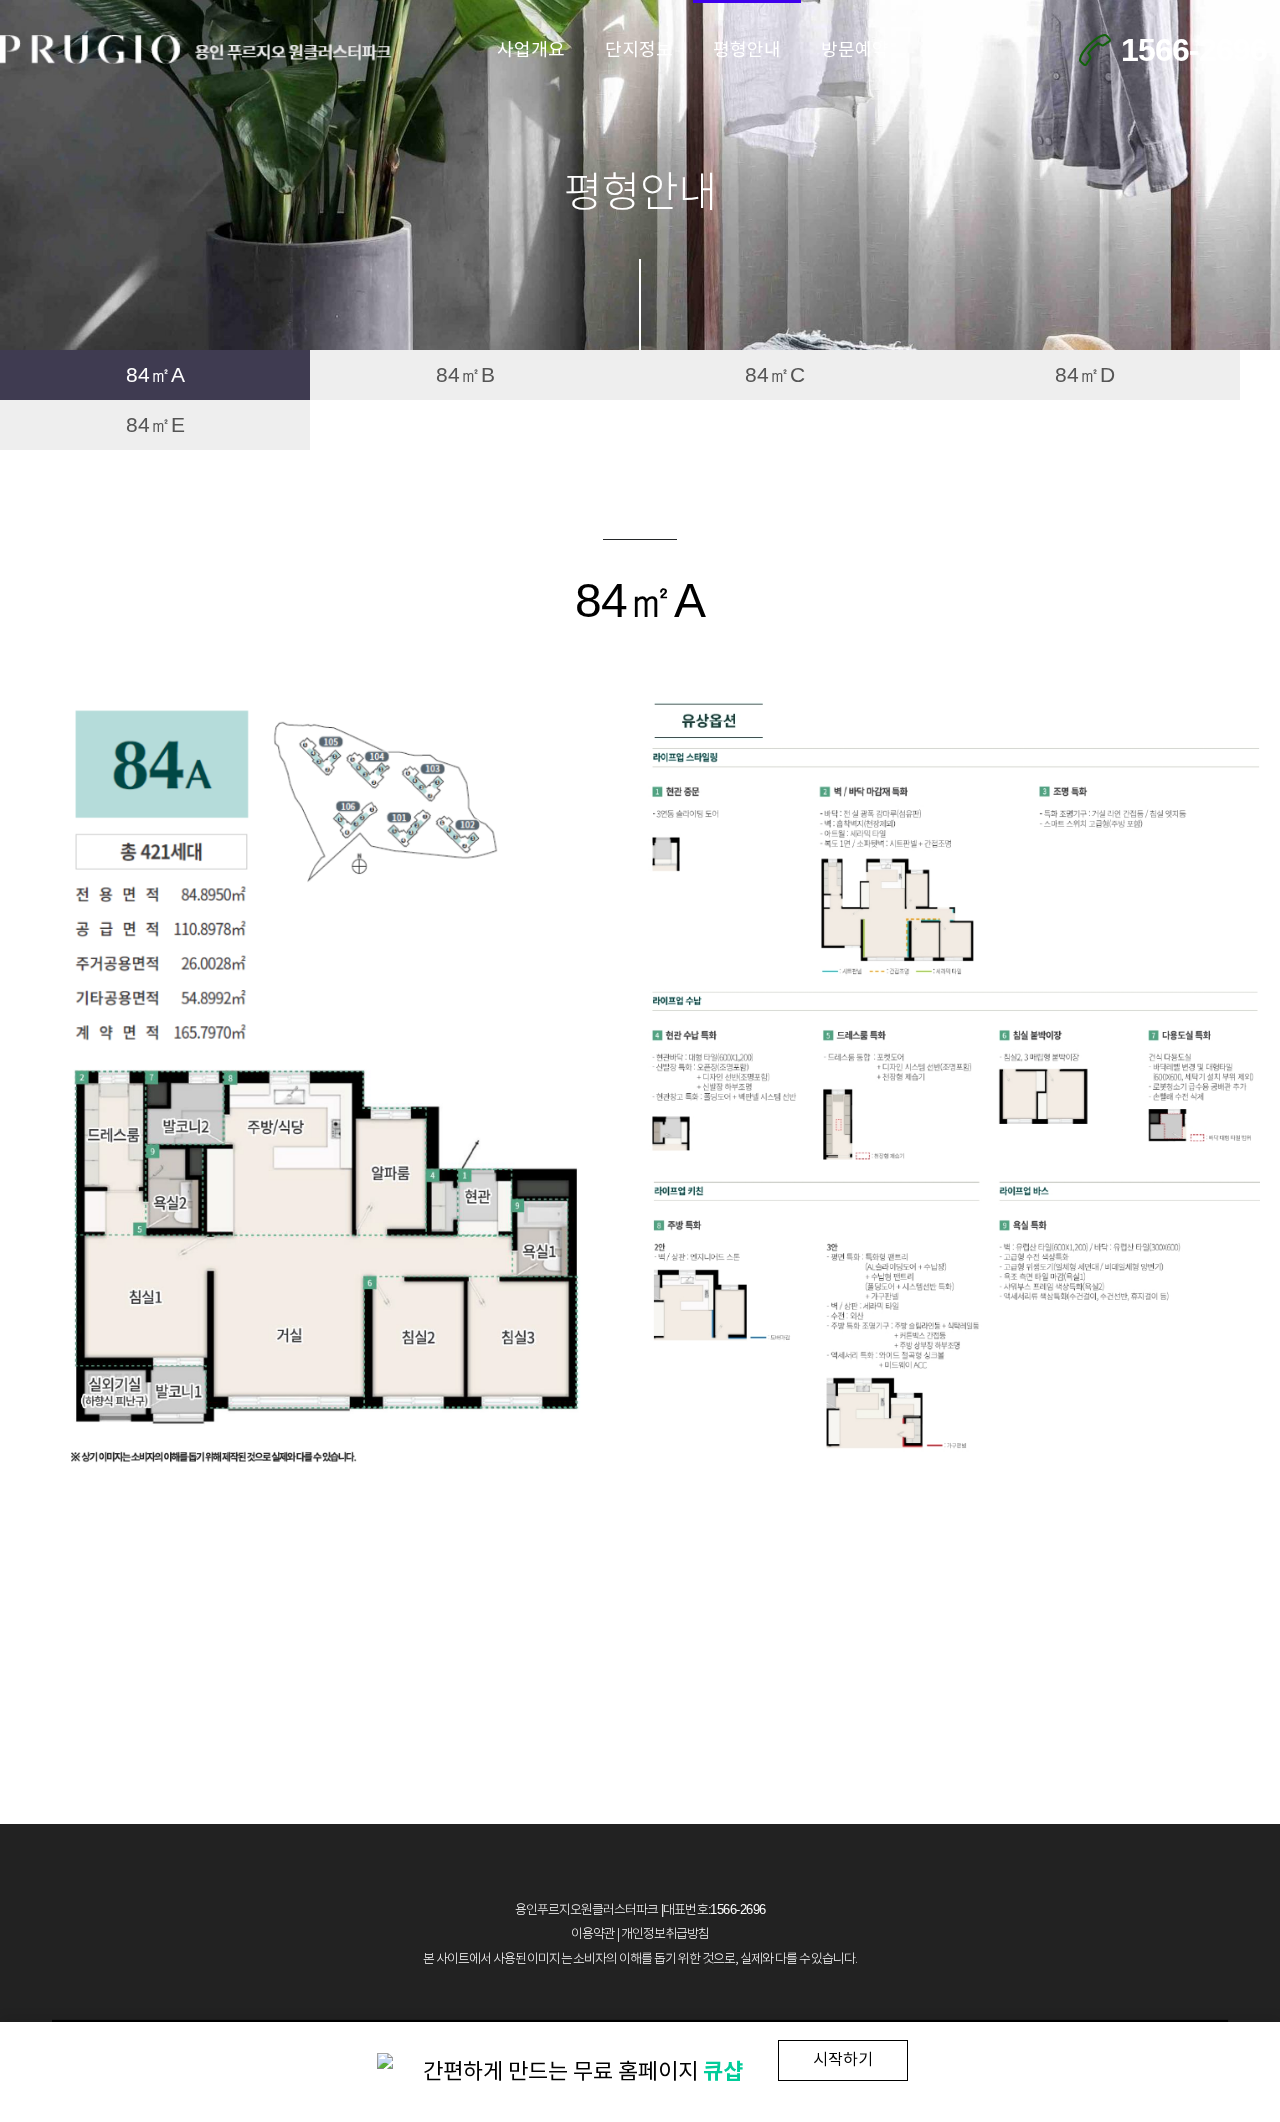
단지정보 (639, 50)
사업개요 (531, 50)
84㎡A (155, 374)
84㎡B (465, 374)
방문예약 (855, 50)
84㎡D (1085, 374)
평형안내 (747, 50)
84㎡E (155, 424)
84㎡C (775, 374)
